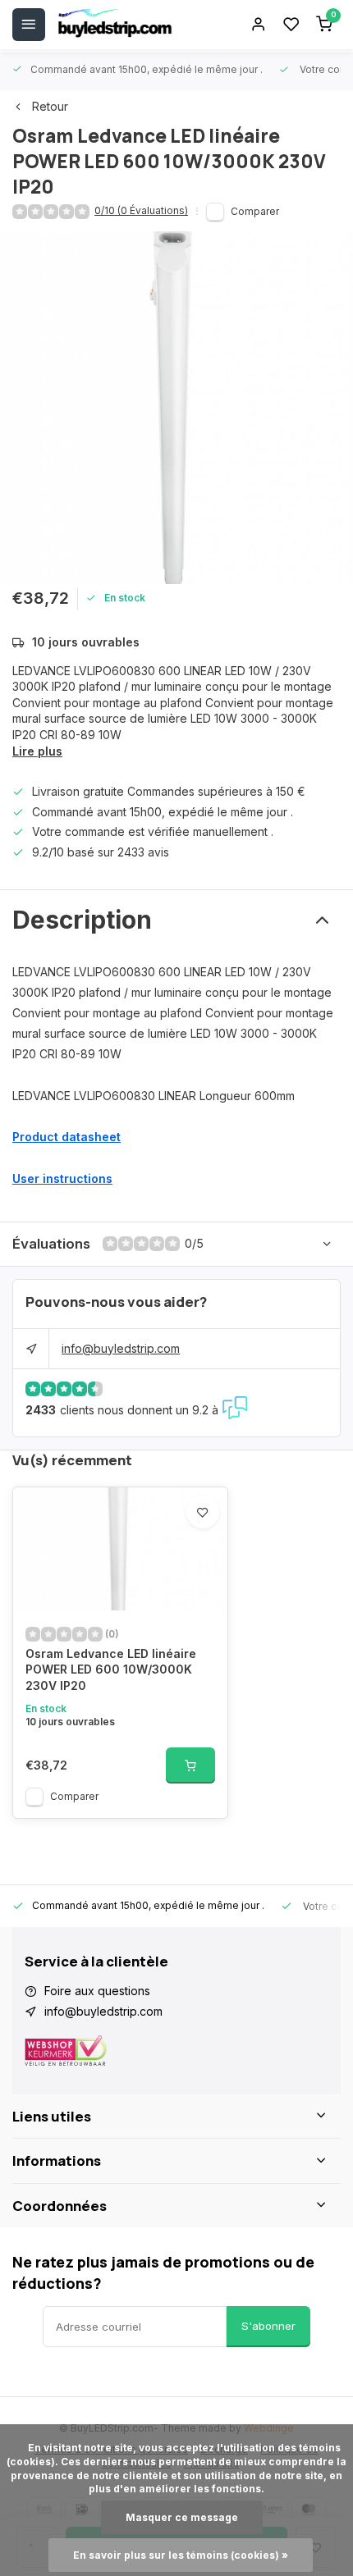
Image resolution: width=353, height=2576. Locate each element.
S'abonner (268, 2326)
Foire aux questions (97, 1991)
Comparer (255, 211)
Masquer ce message (182, 2517)
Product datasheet (66, 1137)
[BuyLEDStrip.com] (115, 25)
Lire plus (37, 751)
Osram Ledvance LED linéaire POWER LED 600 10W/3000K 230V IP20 (111, 1669)
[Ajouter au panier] (190, 1765)
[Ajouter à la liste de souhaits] (203, 1512)
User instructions (62, 1178)
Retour (50, 106)
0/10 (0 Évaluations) (141, 210)
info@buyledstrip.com (121, 1348)
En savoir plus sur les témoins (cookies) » (181, 2555)
